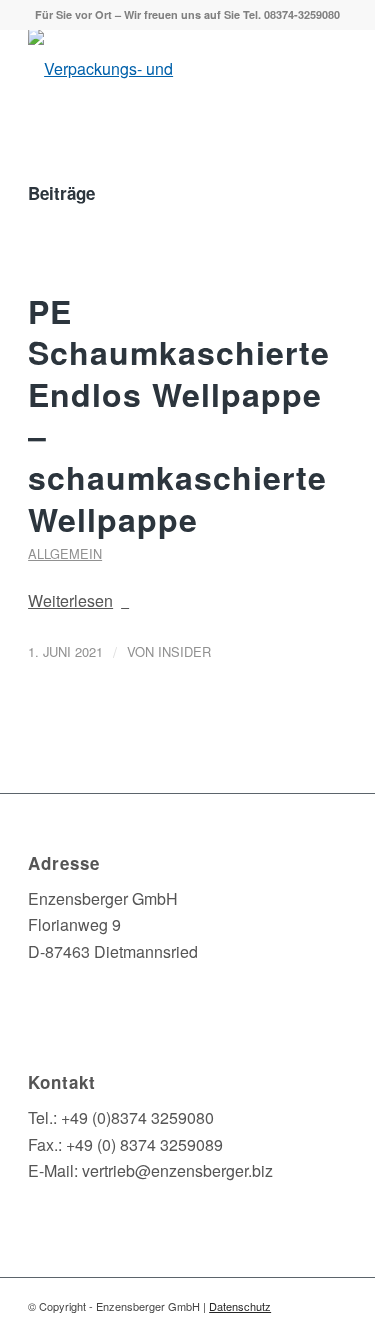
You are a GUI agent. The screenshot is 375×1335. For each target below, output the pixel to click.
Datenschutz (240, 1306)
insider (184, 651)
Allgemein (65, 553)
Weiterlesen (70, 600)
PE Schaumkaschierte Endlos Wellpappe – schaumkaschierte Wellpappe (179, 415)
